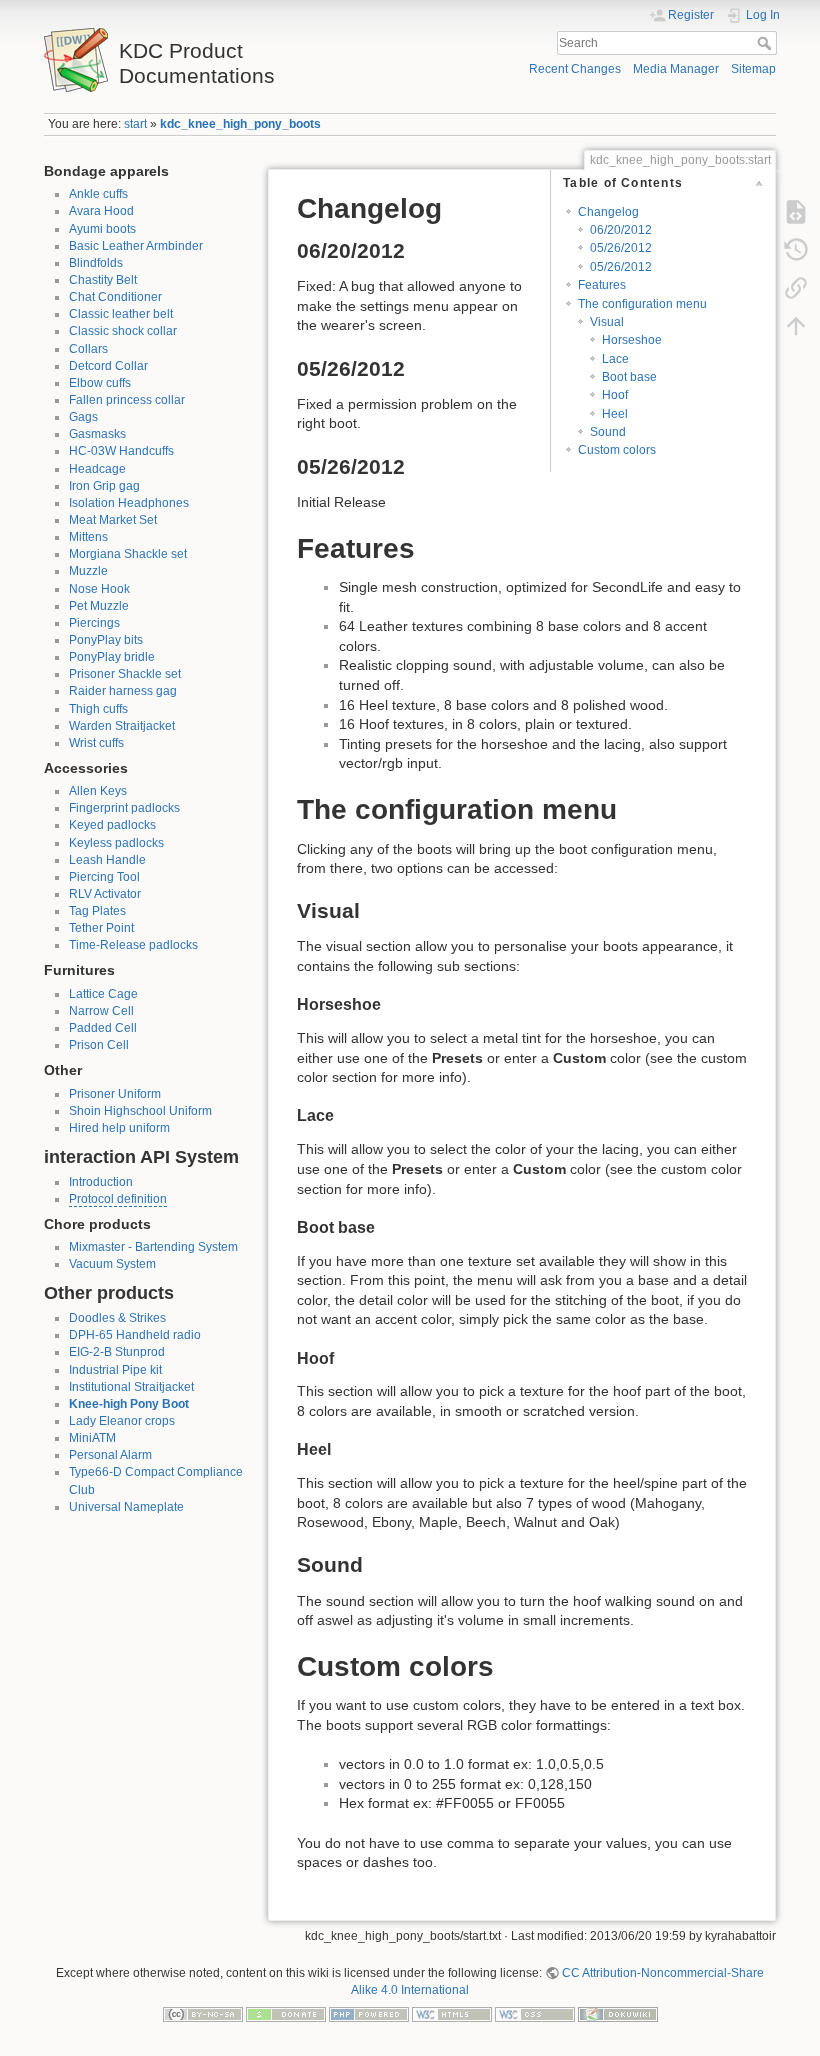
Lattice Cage (103, 994)
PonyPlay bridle (112, 657)
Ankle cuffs (98, 194)
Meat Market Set (113, 520)
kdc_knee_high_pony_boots (240, 124)
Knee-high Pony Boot (129, 1404)
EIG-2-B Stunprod (117, 1352)
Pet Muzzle (99, 606)
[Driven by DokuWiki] (618, 2014)
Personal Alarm (110, 1455)
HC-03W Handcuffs (121, 451)
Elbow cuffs (100, 383)
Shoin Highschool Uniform (140, 1111)
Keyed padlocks (112, 825)
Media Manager (676, 69)
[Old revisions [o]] (796, 250)
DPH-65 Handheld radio (135, 1335)
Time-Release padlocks (133, 945)
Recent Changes (575, 69)
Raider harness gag (123, 691)
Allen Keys (98, 791)
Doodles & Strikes (117, 1318)
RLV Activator (105, 894)
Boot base (629, 377)
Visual (607, 322)
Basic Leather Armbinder (136, 246)
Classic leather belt (121, 314)
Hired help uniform (119, 1128)
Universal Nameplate (126, 1507)
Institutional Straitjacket (131, 1387)
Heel (615, 414)
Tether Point (101, 928)
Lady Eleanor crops (122, 1421)
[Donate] (286, 2014)
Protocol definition (118, 1199)
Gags (83, 417)
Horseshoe (632, 340)
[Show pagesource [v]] (796, 212)
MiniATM (92, 1438)
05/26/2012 (621, 248)
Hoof (615, 395)
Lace (615, 359)
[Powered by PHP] (369, 2014)
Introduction (101, 1182)
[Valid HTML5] (452, 2014)
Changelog (608, 212)
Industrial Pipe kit (115, 1370)
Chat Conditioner (115, 297)
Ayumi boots (102, 229)
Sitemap (753, 69)
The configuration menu (642, 304)
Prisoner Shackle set (125, 674)
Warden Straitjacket (122, 726)
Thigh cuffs (98, 709)
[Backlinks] (796, 288)
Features (602, 285)
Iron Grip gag (104, 486)
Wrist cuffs (96, 743)
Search (766, 43)
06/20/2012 (621, 230)
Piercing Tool (104, 877)
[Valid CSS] (535, 2014)
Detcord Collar (108, 366)
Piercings (94, 623)
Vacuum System (112, 1264)
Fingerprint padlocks (124, 808)
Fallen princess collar (127, 400)
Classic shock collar (123, 331)
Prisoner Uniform (115, 1094)
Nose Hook (99, 589)
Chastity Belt (103, 280)
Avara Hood (101, 211)
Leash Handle (107, 860)
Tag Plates (97, 911)
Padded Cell (103, 1028)
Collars (88, 349)
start (135, 124)
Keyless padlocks (116, 843)
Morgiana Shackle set (128, 554)
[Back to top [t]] (796, 326)
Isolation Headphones (129, 503)
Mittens (88, 537)
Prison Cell (99, 1045)
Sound (608, 432)
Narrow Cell (101, 1011)
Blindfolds (96, 263)
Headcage (97, 469)
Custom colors (617, 450)
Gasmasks (97, 434)
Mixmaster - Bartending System (153, 1247)
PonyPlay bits (106, 640)
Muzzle (88, 571)
